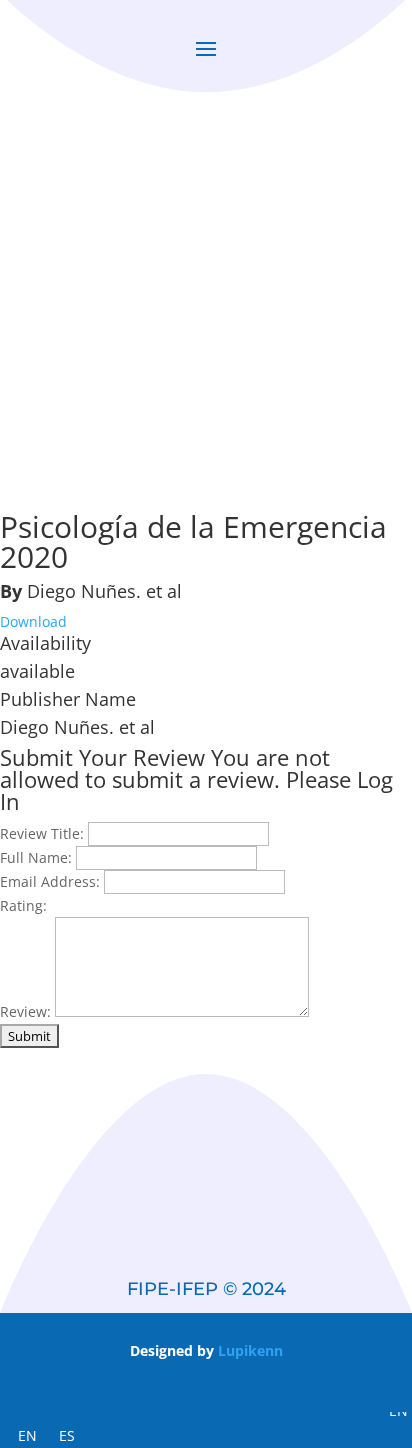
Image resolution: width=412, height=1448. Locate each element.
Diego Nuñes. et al (104, 591)
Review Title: (42, 833)
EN (27, 1435)
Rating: (23, 905)
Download (33, 621)
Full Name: (36, 857)
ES (67, 1435)
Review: (25, 1011)
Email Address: (50, 881)
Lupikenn (250, 1350)
